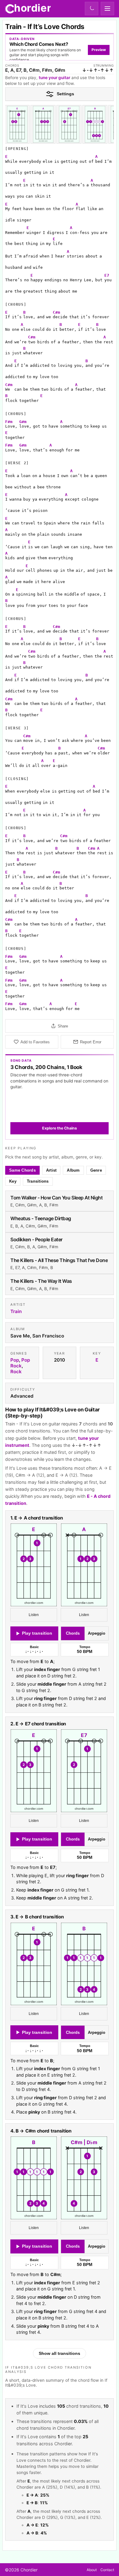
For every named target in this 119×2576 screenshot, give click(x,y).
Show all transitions (60, 2354)
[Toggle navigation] (107, 9)
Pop (15, 1360)
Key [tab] (13, 1181)
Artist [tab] (51, 1170)
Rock (16, 1372)
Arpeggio (97, 1634)
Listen (34, 1615)
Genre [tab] (96, 1170)
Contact (107, 2570)
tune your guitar (54, 78)
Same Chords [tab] (22, 1170)
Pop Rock (20, 1363)
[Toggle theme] (92, 9)
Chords (73, 1634)
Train (16, 1311)
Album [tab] (73, 1170)
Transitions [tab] (38, 1181)
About (92, 2570)
